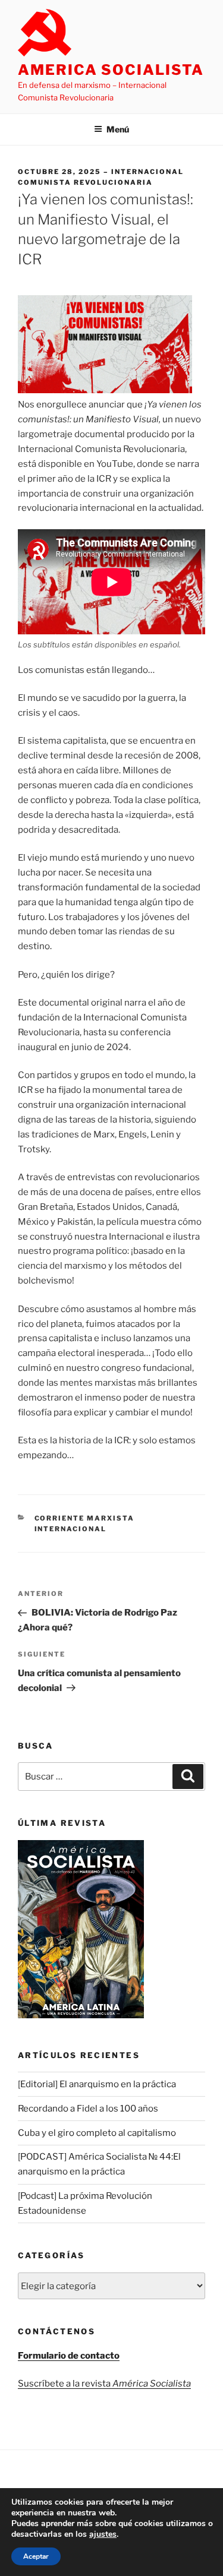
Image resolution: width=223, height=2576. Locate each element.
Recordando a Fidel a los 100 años (88, 2109)
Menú (118, 129)
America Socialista (111, 70)
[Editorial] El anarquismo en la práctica (97, 2084)
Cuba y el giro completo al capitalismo (97, 2133)
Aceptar (36, 2556)
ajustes (103, 2534)
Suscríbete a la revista (104, 2384)
